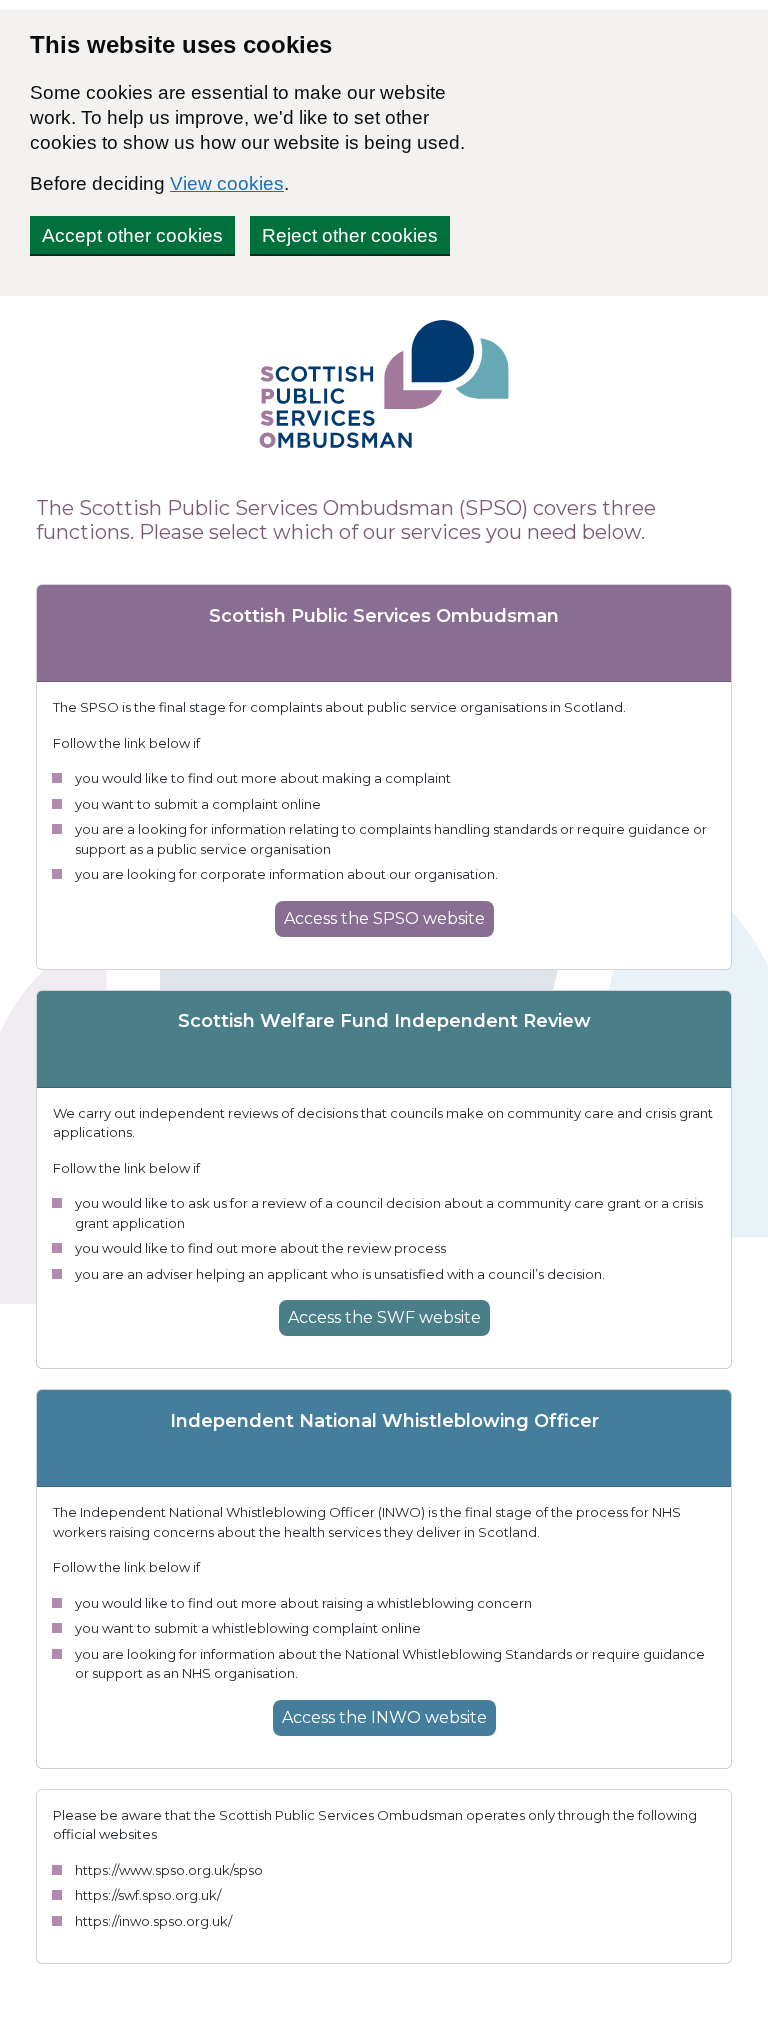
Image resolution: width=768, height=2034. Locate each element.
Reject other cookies (350, 235)
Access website (384, 918)
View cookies (227, 183)
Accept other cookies (132, 235)
